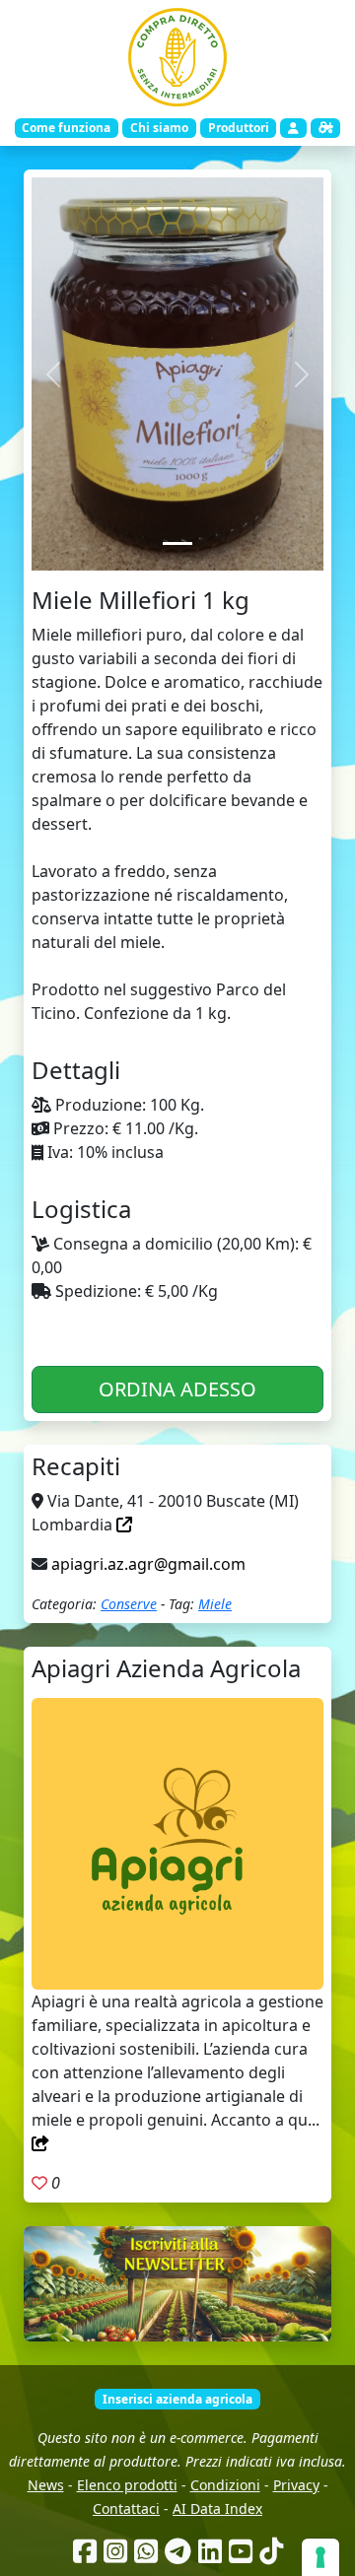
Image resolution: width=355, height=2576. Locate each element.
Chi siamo (159, 128)
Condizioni (225, 2485)
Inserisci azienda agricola (177, 2399)
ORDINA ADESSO (177, 1389)
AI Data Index (217, 2508)
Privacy (296, 2485)
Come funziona (66, 128)
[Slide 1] (177, 543)
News (46, 2485)
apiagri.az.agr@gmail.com (148, 1564)
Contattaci (126, 2508)
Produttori (239, 128)
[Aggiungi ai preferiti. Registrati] (39, 2183)
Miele (215, 1604)
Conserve (129, 1604)
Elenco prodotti (127, 2485)
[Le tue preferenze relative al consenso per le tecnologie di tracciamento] (320, 2557)
